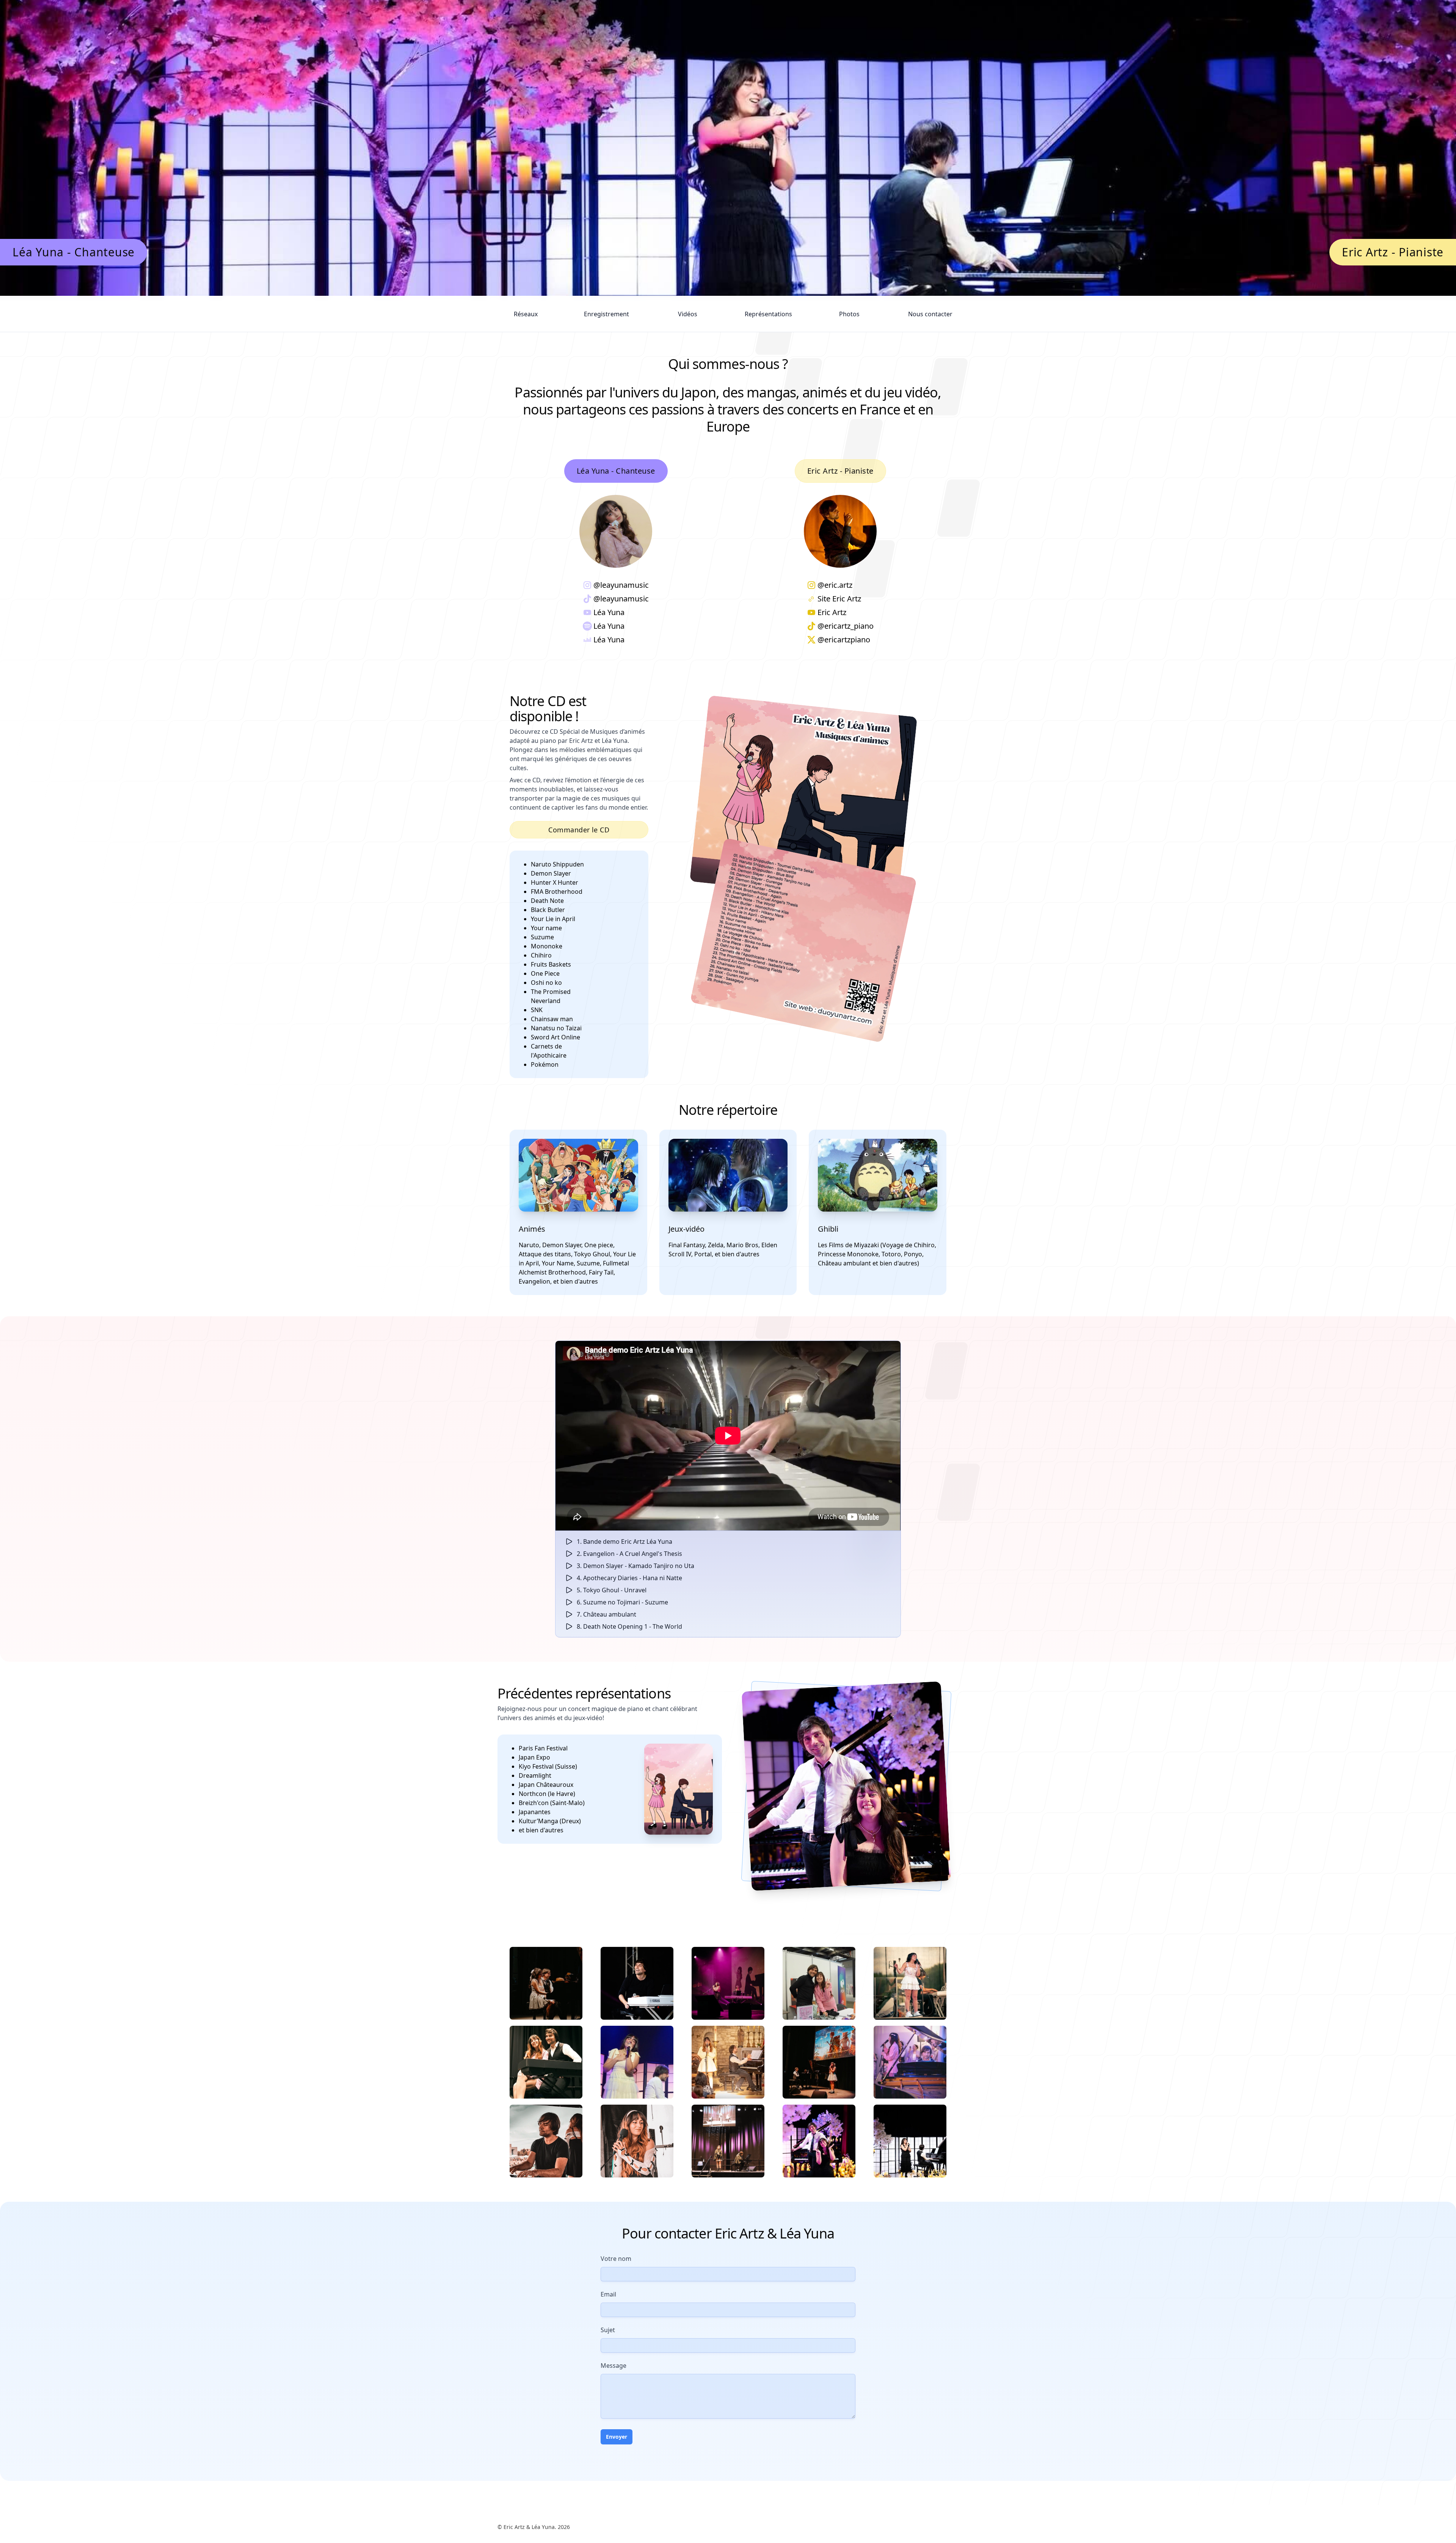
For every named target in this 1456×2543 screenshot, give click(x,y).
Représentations (768, 314)
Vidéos (688, 314)
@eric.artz (835, 585)
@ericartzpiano (844, 640)
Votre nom (616, 2259)
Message (613, 2366)
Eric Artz (832, 612)
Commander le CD (579, 830)
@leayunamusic (621, 585)
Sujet (608, 2330)
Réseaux (526, 314)
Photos (849, 314)
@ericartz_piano (846, 626)
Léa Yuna (609, 612)
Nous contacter (930, 314)
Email (608, 2294)
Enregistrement (606, 314)
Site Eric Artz (839, 599)
